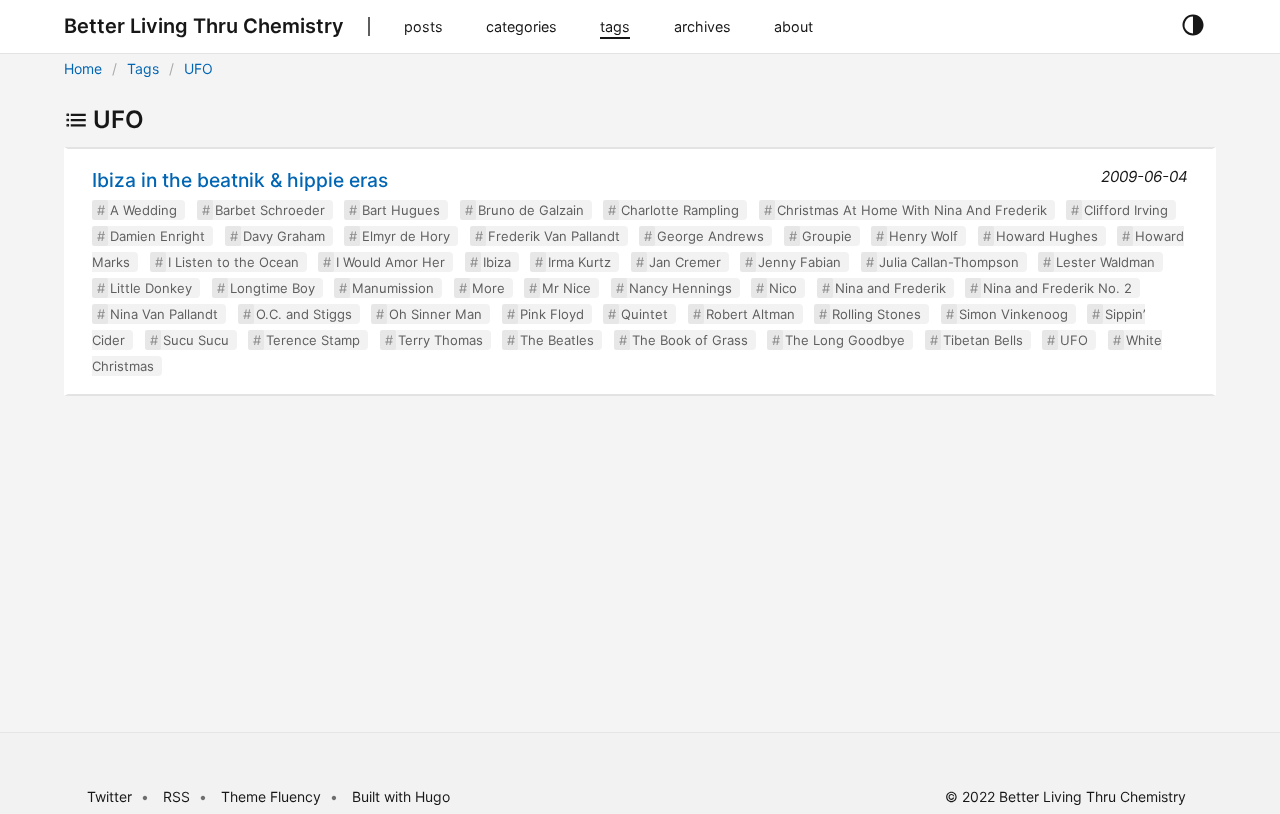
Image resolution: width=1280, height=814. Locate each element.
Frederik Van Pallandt (554, 236)
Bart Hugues (401, 210)
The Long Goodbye (845, 340)
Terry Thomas (440, 340)
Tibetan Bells (983, 340)
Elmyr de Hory (406, 236)
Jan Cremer (685, 262)
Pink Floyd (552, 314)
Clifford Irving (1126, 210)
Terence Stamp (313, 340)
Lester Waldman (1105, 262)
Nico (783, 288)
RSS (176, 796)
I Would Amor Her (390, 262)
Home (83, 68)
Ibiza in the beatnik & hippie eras (240, 180)
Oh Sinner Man (435, 314)
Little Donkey (151, 288)
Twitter (109, 796)
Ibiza (497, 262)
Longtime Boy (272, 288)
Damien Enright (157, 236)
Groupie (827, 236)
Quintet (644, 314)
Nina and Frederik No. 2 (1057, 288)
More (488, 288)
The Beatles (557, 340)
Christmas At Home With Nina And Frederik (912, 210)
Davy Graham (284, 236)
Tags (143, 68)
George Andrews (710, 236)
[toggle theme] (1192, 26)
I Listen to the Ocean (233, 262)
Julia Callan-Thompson (949, 262)
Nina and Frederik (890, 288)
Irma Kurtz (579, 262)
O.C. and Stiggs (304, 314)
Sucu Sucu (196, 340)
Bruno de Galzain (531, 210)
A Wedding (143, 210)
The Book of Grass (690, 340)
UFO (198, 68)
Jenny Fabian (799, 262)
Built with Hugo (401, 796)
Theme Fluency (273, 796)
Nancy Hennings (680, 288)
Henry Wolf (923, 236)
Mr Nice (566, 288)
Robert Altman (750, 314)
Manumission (393, 288)
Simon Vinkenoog (1013, 314)
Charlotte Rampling (680, 210)
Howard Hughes (1047, 236)
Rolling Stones (876, 314)
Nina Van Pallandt (164, 314)
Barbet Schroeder (270, 210)
